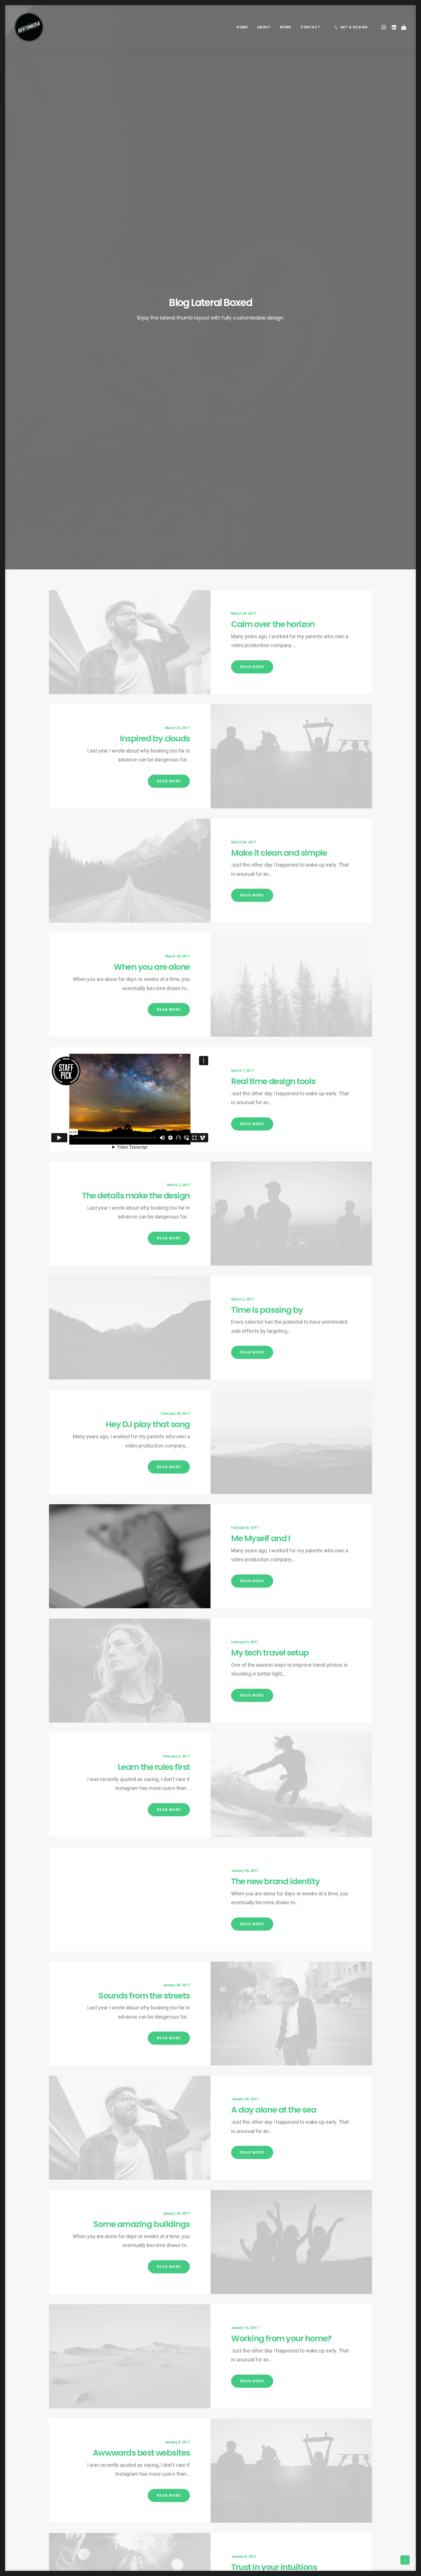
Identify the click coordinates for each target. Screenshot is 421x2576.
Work (286, 27)
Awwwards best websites (141, 2453)
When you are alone (152, 967)
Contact (310, 27)
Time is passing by (267, 1310)
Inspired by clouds (155, 738)
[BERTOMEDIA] (29, 27)
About (264, 27)
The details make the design (136, 1196)
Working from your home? (281, 2338)
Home (242, 27)
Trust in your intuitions (274, 2567)
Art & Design (354, 27)
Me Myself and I (260, 1538)
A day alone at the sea (274, 2110)
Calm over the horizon (273, 624)
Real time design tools (273, 1081)
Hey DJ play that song (148, 1424)
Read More (252, 667)
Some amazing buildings (142, 2224)
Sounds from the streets (144, 1996)
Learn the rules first (154, 1767)
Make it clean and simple (279, 853)
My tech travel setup (270, 1653)
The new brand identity (275, 1881)
